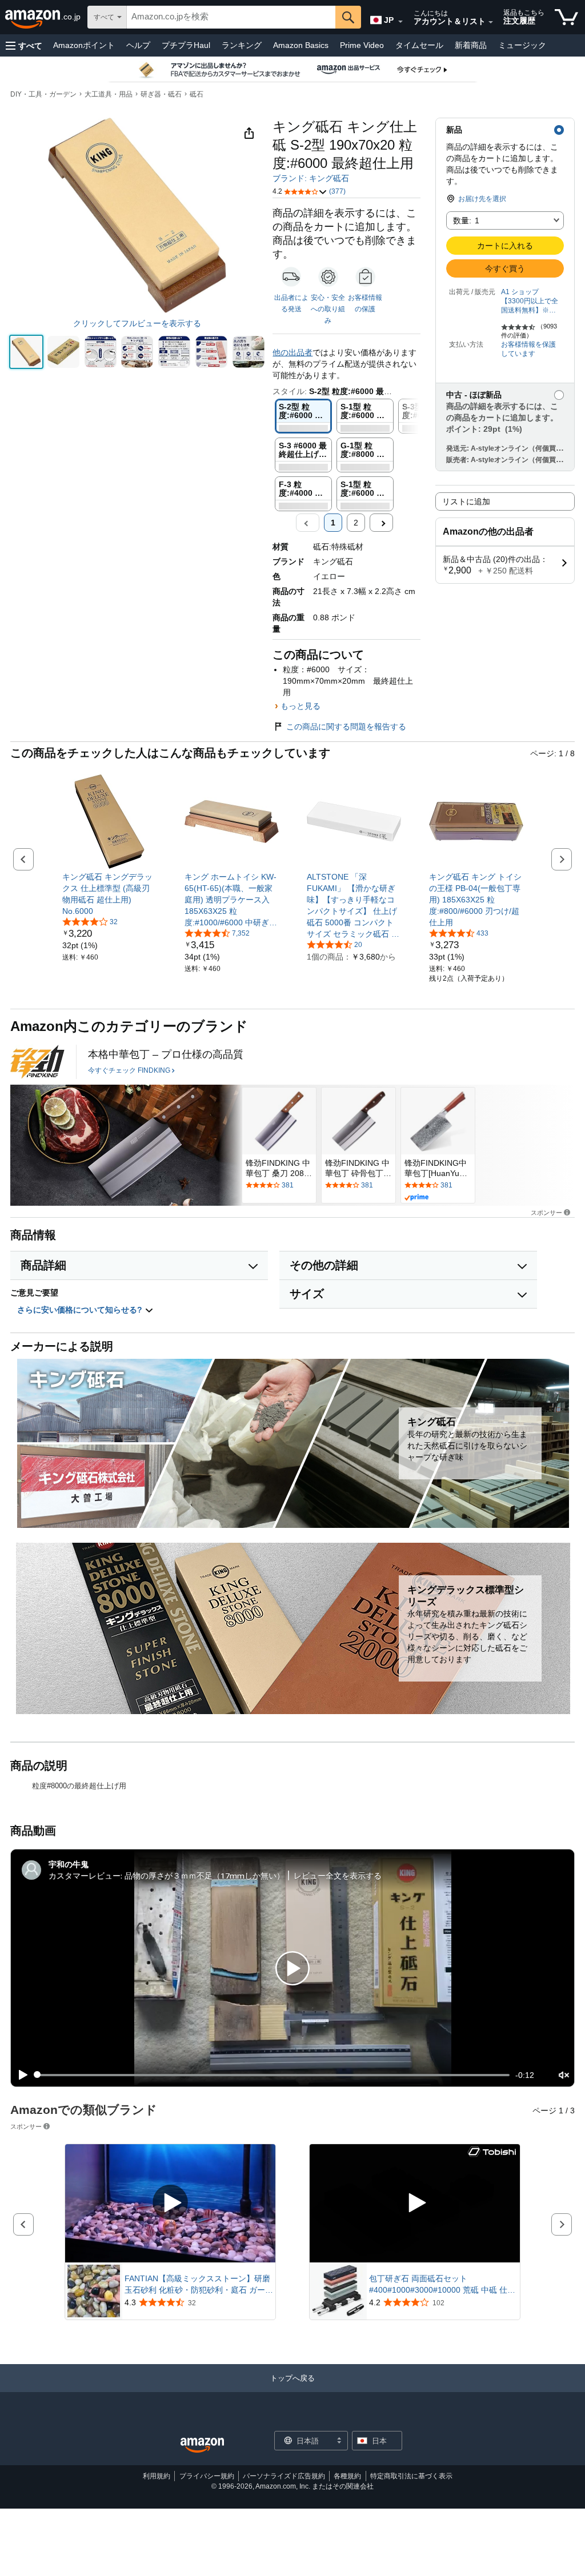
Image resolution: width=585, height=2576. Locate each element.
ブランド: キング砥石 (311, 178)
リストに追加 (466, 501)
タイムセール (419, 45)
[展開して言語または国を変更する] (400, 22)
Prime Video (362, 45)
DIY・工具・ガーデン (43, 94)
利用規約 (157, 2476)
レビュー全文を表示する (338, 1875)
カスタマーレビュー (85, 1875)
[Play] (20, 2075)
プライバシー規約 (207, 2476)
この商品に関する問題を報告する (346, 727)
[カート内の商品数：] (566, 17)
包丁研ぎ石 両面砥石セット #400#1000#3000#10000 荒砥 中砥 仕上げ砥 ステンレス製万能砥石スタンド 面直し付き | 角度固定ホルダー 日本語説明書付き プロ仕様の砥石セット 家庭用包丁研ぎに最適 (443, 2285)
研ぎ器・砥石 (161, 94)
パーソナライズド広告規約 (284, 2476)
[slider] (272, 2075)
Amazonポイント (84, 45)
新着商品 (471, 45)
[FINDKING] (37, 1062)
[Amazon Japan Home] (202, 2445)
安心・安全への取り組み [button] (328, 309)
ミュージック (522, 45)
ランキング (242, 45)
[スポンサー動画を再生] (170, 2203)
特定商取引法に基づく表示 (411, 2476)
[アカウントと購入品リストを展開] (491, 22)
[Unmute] (564, 2075)
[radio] (26, 352)
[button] (24, 45)
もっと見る (300, 706)
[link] (109, 894)
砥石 (197, 94)
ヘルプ (138, 45)
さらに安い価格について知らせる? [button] (81, 1310)
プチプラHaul (186, 45)
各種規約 (347, 2476)
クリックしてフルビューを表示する (137, 323)
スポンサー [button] (546, 1212)
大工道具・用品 (109, 94)
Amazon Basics (301, 45)
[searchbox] (231, 17)
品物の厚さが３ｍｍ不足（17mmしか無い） (205, 1875)
